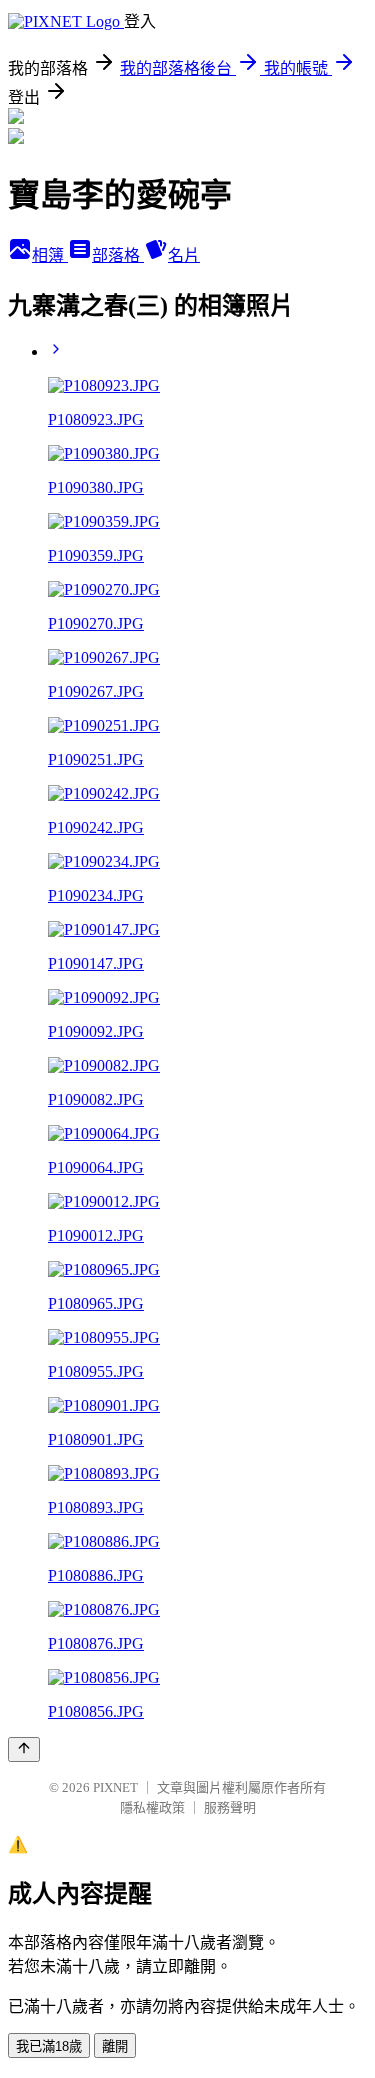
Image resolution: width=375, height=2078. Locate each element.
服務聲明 (230, 1807)
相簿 (50, 255)
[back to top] (24, 1749)
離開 (115, 2046)
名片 (184, 255)
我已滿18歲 (49, 2046)
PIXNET (115, 1787)
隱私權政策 (152, 1807)
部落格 (118, 255)
